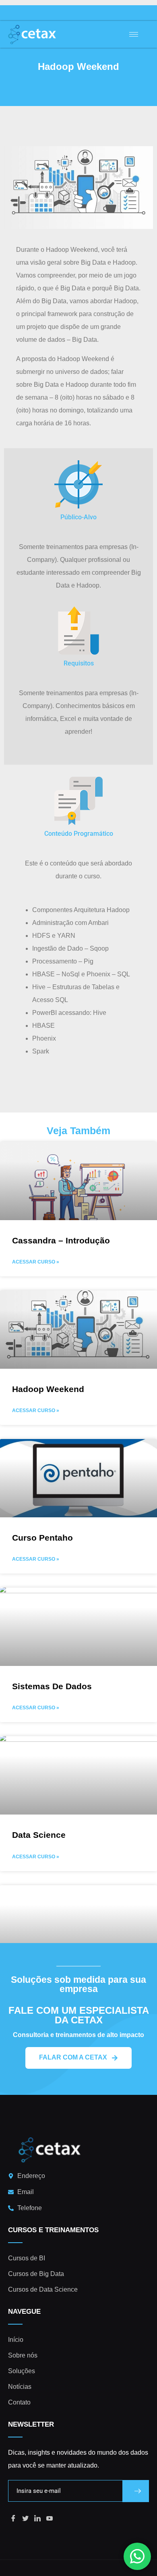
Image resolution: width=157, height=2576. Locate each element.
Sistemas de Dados (52, 1686)
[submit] (136, 2491)
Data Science (39, 1835)
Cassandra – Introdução (61, 1240)
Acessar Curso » (36, 1262)
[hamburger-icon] (134, 34)
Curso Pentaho (42, 1538)
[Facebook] (13, 2519)
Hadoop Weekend (48, 1389)
